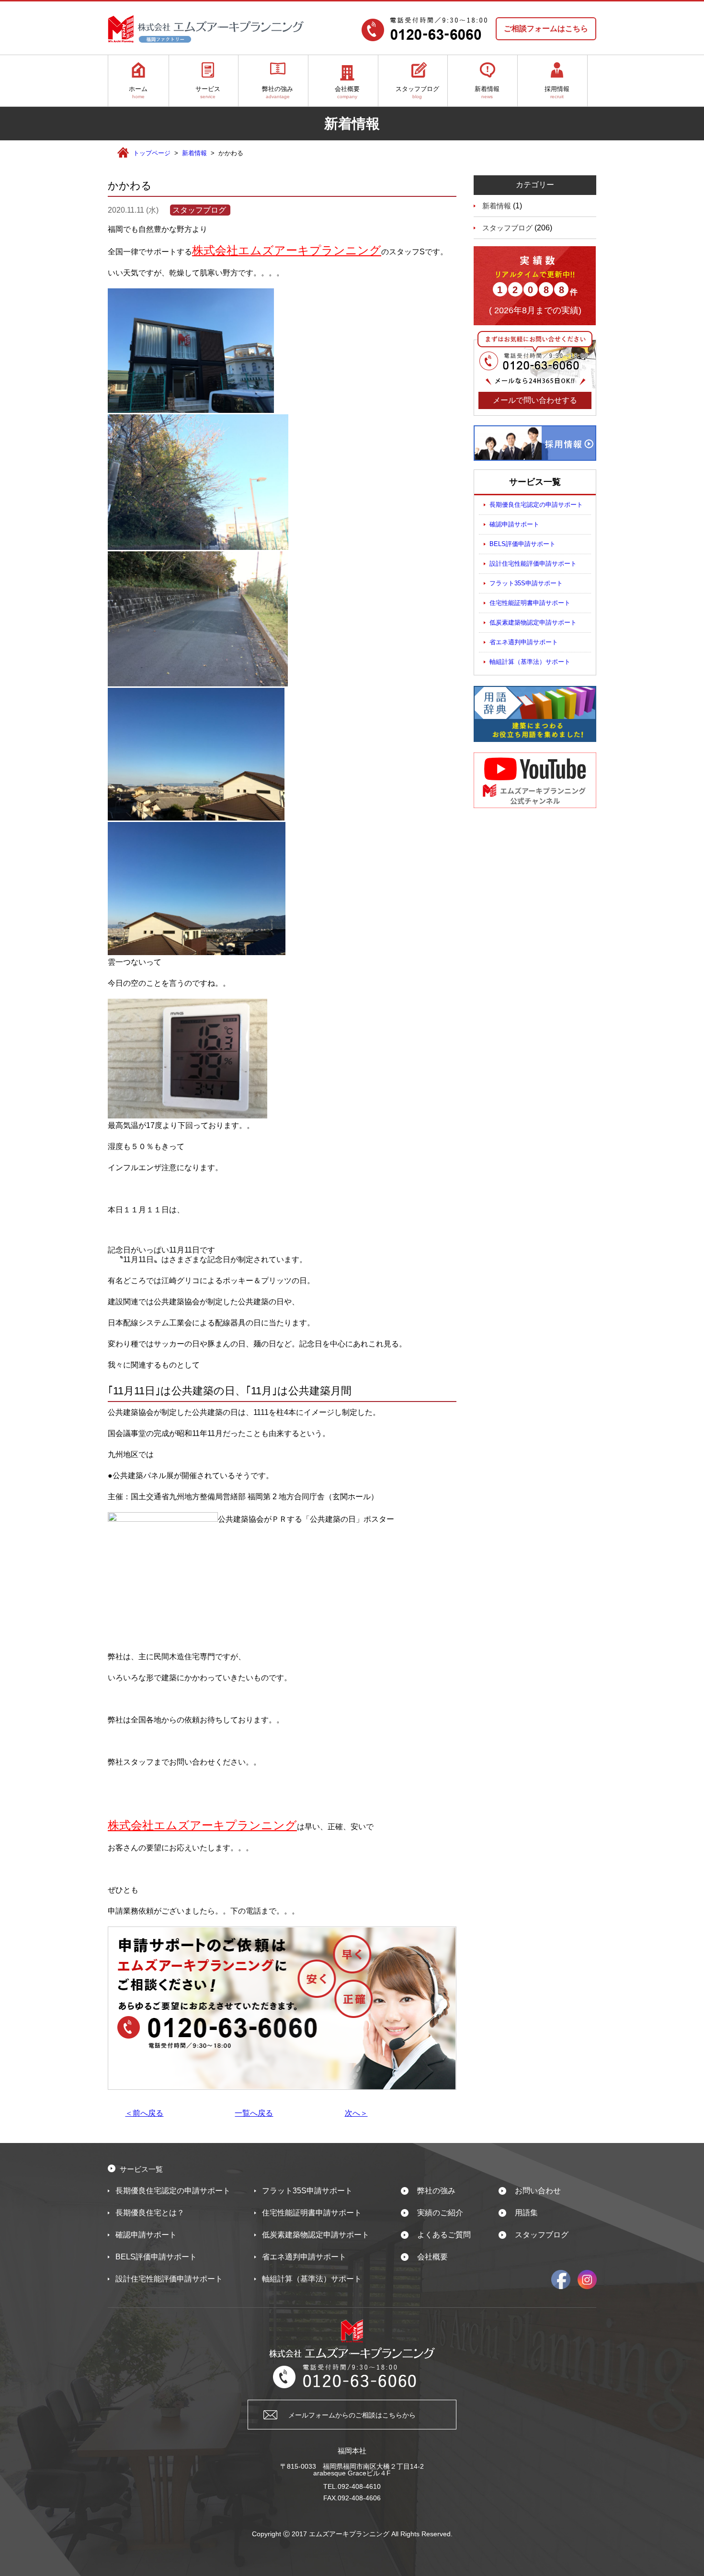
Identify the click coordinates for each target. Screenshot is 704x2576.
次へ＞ (356, 2113)
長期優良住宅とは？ (150, 2213)
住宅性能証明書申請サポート (530, 603)
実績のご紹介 (440, 2213)
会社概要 (347, 92)
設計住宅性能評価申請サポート (533, 564)
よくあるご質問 (444, 2235)
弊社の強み (278, 92)
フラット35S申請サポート (526, 583)
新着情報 (487, 92)
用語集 (526, 2213)
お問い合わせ (538, 2191)
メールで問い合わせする (535, 400)
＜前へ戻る (144, 2113)
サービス (208, 92)
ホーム (138, 92)
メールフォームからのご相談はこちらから (352, 2415)
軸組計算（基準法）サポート (530, 662)
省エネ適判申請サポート (524, 642)
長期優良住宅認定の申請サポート (536, 505)
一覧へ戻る (254, 2113)
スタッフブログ (417, 92)
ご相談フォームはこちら (546, 28)
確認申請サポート (514, 524)
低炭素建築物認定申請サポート (533, 622)
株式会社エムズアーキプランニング (287, 250)
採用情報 (557, 92)
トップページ (152, 153)
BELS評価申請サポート (522, 544)
